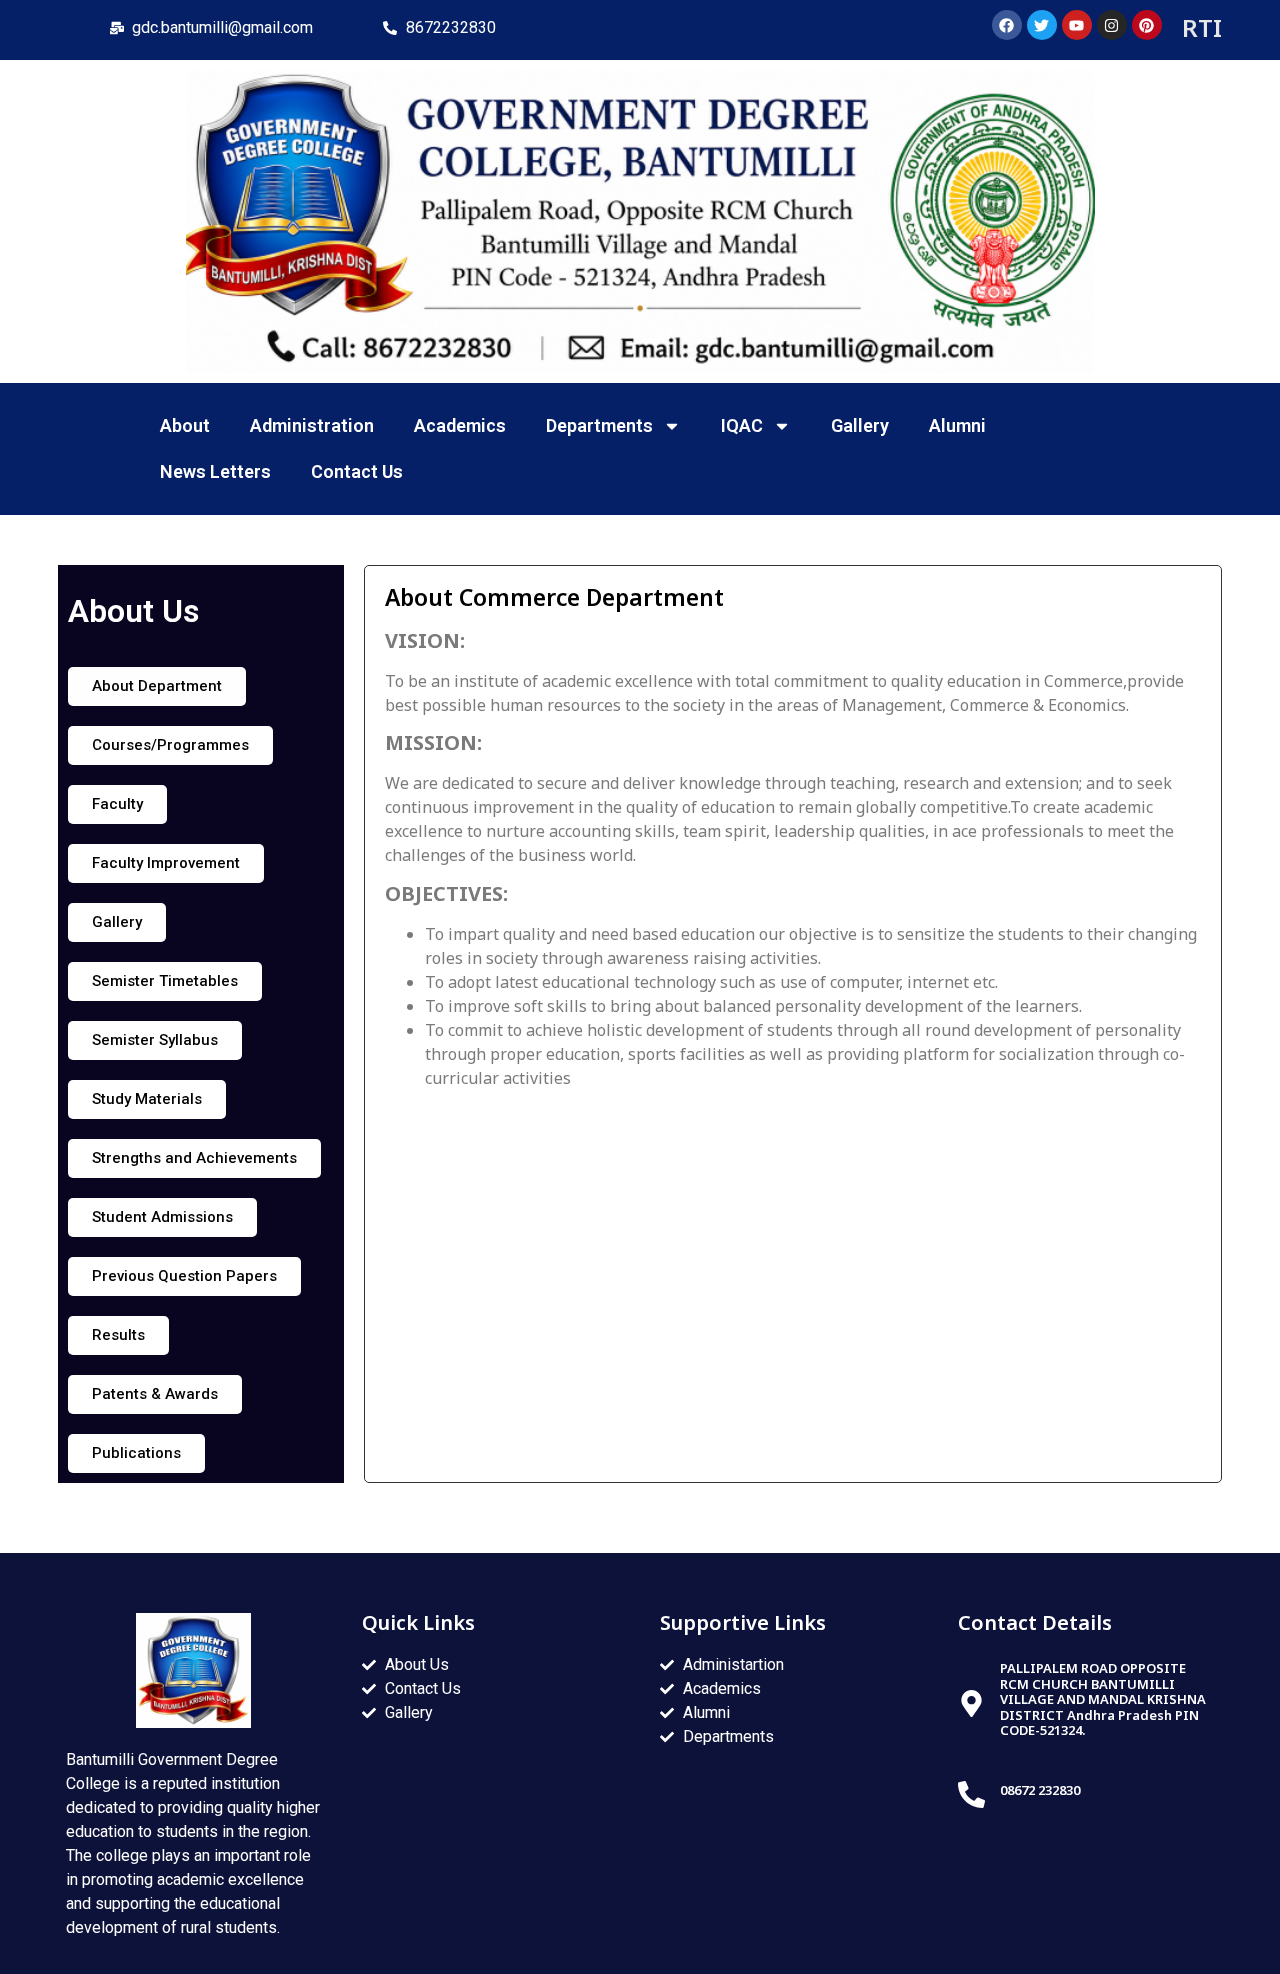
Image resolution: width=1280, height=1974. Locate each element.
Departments (599, 425)
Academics (460, 425)
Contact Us (357, 471)
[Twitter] (1042, 25)
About (185, 425)
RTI (1202, 27)
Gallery (860, 425)
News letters (215, 471)
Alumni (957, 425)
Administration (312, 425)
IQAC (742, 425)
